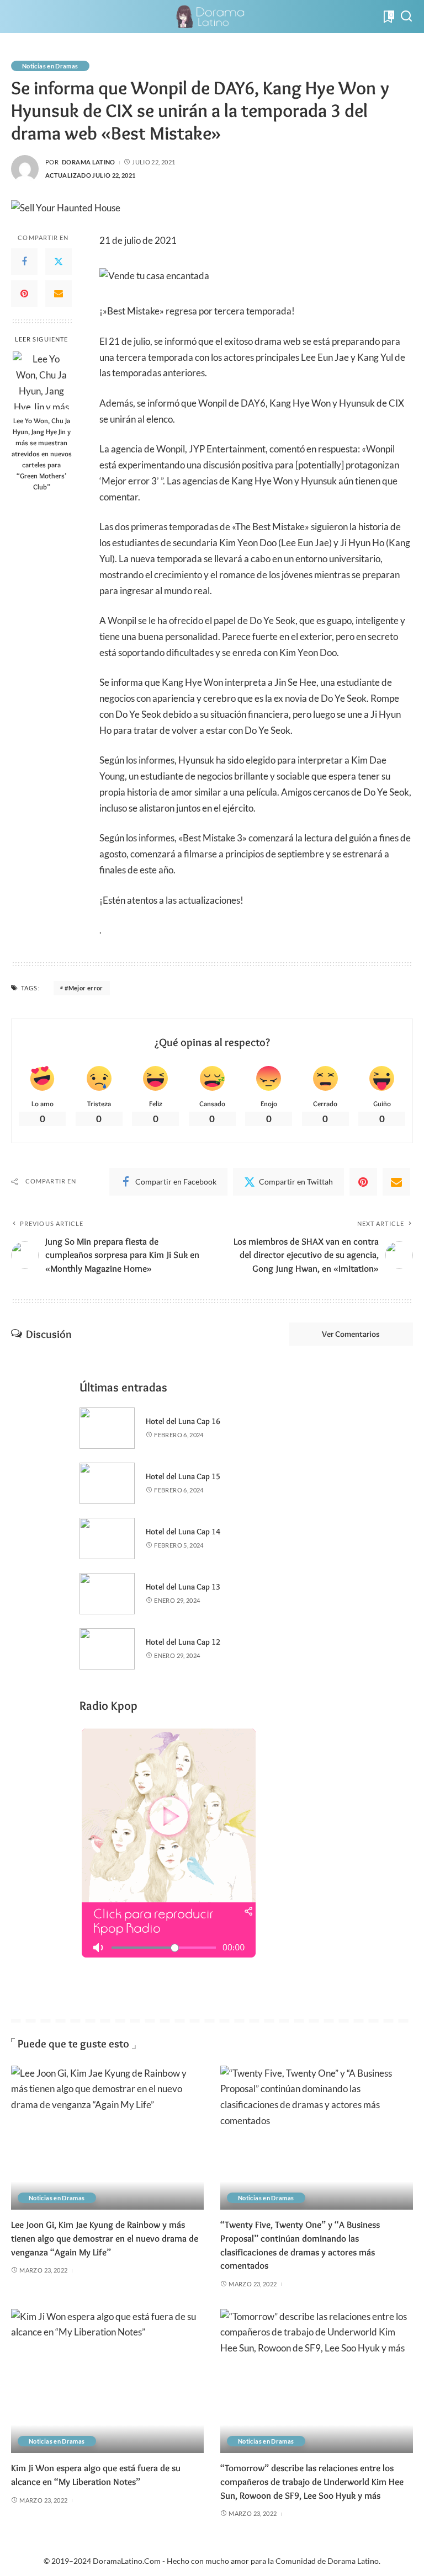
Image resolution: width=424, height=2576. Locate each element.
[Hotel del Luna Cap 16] (107, 1428)
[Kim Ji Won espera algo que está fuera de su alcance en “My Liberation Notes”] (107, 2381)
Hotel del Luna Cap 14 (183, 1532)
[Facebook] (24, 262)
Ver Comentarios (351, 1334)
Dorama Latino (89, 162)
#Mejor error (84, 988)
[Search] (406, 17)
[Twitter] (59, 262)
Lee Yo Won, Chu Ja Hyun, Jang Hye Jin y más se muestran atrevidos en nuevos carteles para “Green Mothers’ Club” (42, 454)
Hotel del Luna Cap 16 (183, 1421)
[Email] (59, 294)
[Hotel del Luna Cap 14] (107, 1538)
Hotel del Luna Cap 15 (183, 1476)
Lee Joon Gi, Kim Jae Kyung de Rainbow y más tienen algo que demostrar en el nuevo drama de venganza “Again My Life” (105, 2238)
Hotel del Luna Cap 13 (183, 1587)
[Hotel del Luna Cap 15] (107, 1483)
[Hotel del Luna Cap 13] (107, 1594)
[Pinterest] (24, 294)
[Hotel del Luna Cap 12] (107, 1649)
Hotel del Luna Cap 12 (183, 1642)
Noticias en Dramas (50, 66)
